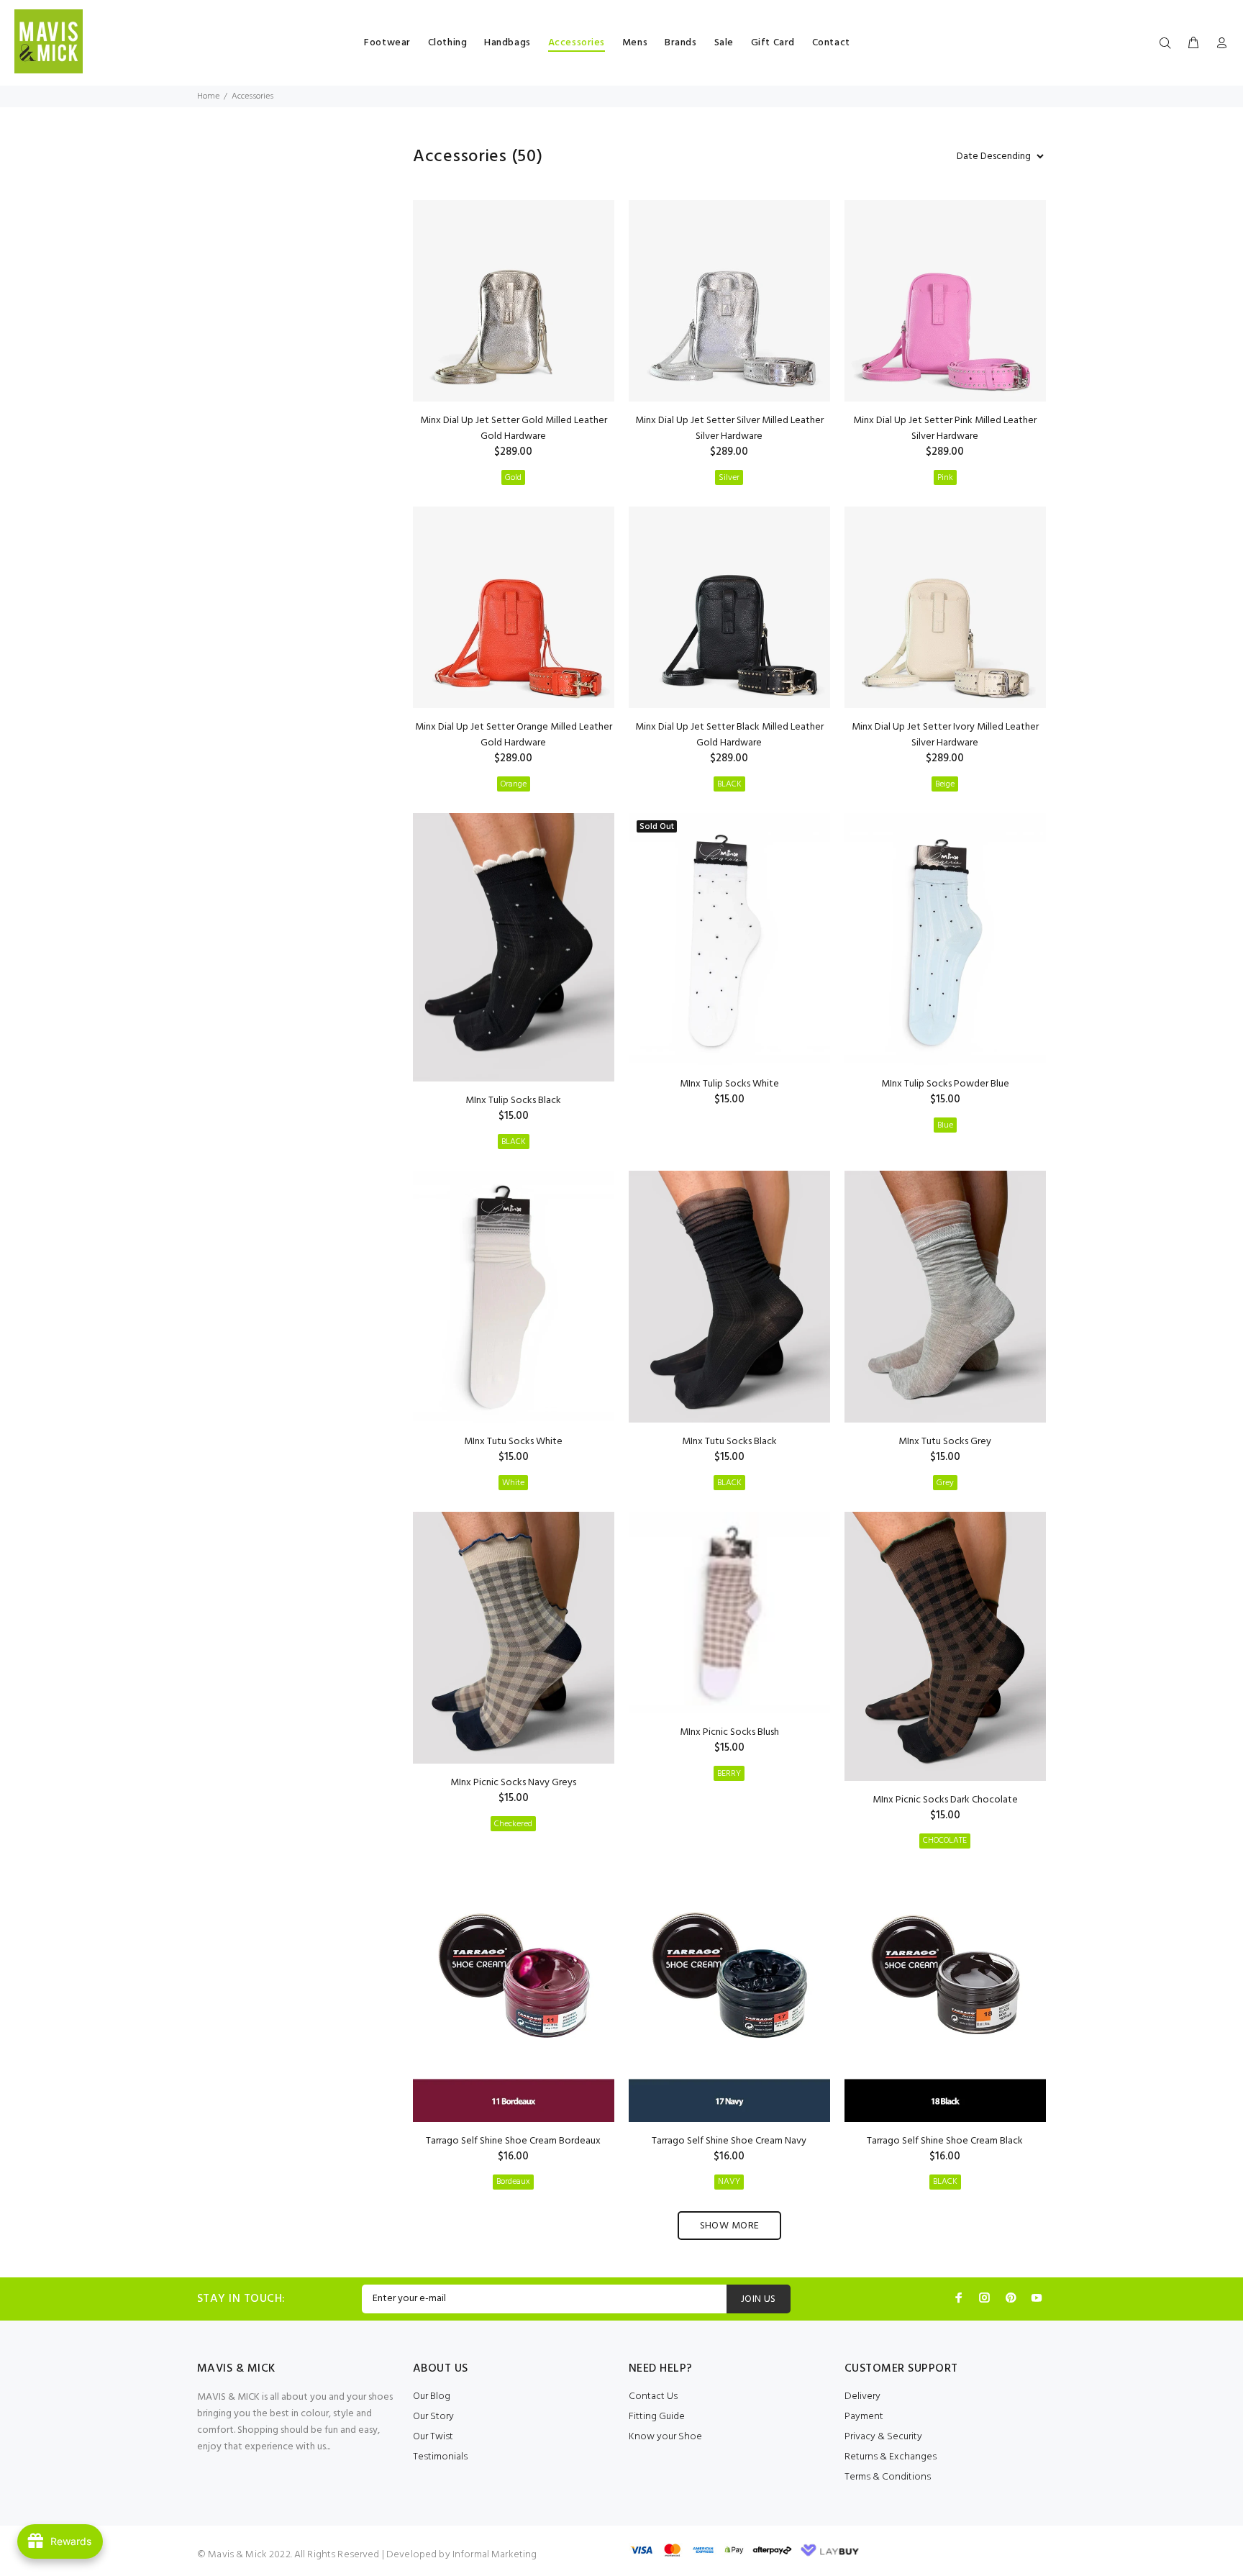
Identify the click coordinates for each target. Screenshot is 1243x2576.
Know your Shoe (665, 2437)
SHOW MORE (730, 2226)
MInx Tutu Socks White (513, 1442)
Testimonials (440, 2457)
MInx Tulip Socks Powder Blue (945, 1084)
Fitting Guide (657, 2417)
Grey (945, 1483)
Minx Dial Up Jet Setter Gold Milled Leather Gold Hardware (514, 428)
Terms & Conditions (888, 2477)
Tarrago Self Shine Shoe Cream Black (945, 2141)
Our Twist (433, 2437)
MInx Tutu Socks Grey (945, 1442)
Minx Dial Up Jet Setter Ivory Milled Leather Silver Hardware (945, 735)
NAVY (729, 2182)
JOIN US (759, 2299)
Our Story (433, 2417)
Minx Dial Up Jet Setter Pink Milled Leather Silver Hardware (945, 428)
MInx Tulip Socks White (729, 1084)
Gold (513, 478)
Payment (864, 2417)
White (513, 1483)
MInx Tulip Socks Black (513, 1101)
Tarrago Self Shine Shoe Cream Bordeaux (513, 2141)
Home (208, 96)
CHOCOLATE (945, 1841)
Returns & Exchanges (891, 2457)
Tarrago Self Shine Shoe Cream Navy (729, 2141)
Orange (514, 784)
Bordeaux (513, 2182)
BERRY (729, 1774)
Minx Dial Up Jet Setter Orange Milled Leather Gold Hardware (514, 735)
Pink (945, 478)
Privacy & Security (883, 2437)
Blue (945, 1125)
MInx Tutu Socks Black (729, 1442)
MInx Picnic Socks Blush (729, 1732)
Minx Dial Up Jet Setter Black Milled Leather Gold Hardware (729, 735)
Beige (945, 784)
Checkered (513, 1824)
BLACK (729, 784)
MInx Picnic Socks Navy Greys (513, 1783)
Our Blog (432, 2396)
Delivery (862, 2396)
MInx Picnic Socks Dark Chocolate (945, 1800)
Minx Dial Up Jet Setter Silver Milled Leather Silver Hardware (729, 428)
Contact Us (653, 2396)
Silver (729, 478)
